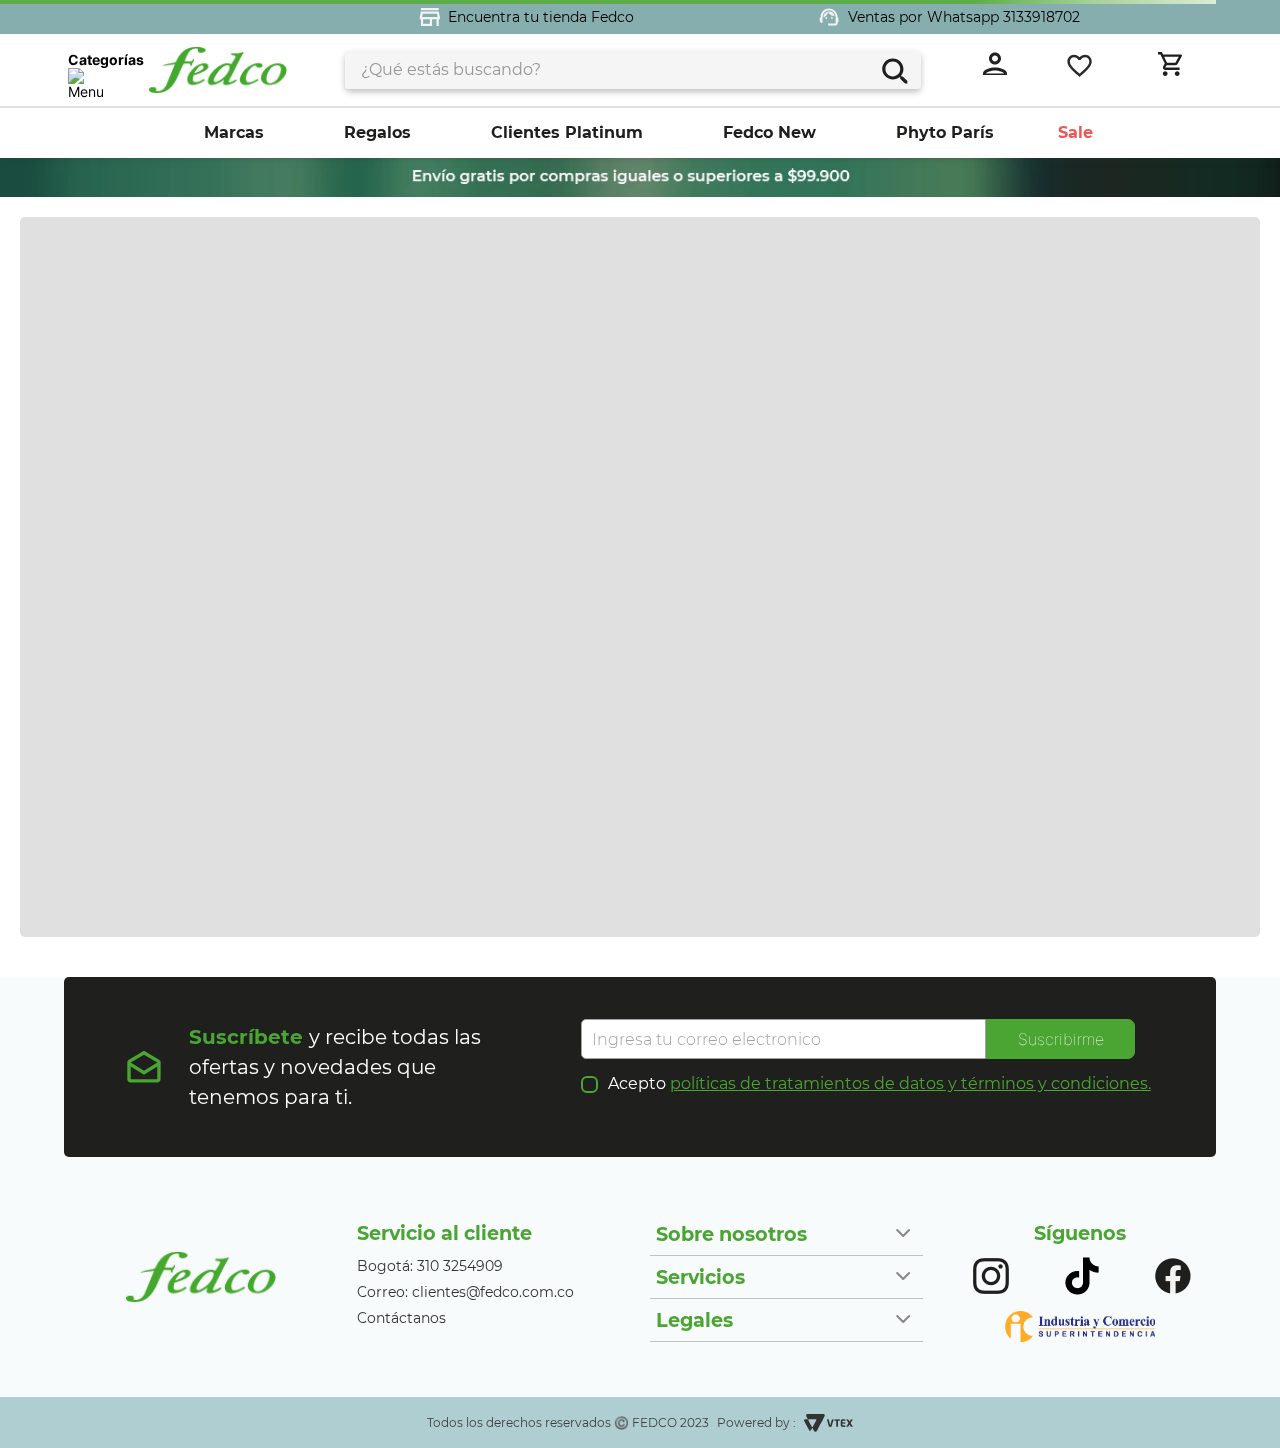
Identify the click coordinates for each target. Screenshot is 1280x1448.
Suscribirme (1061, 1039)
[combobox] (633, 70)
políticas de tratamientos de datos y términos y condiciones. (910, 1083)
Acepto (879, 1084)
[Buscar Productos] (892, 68)
